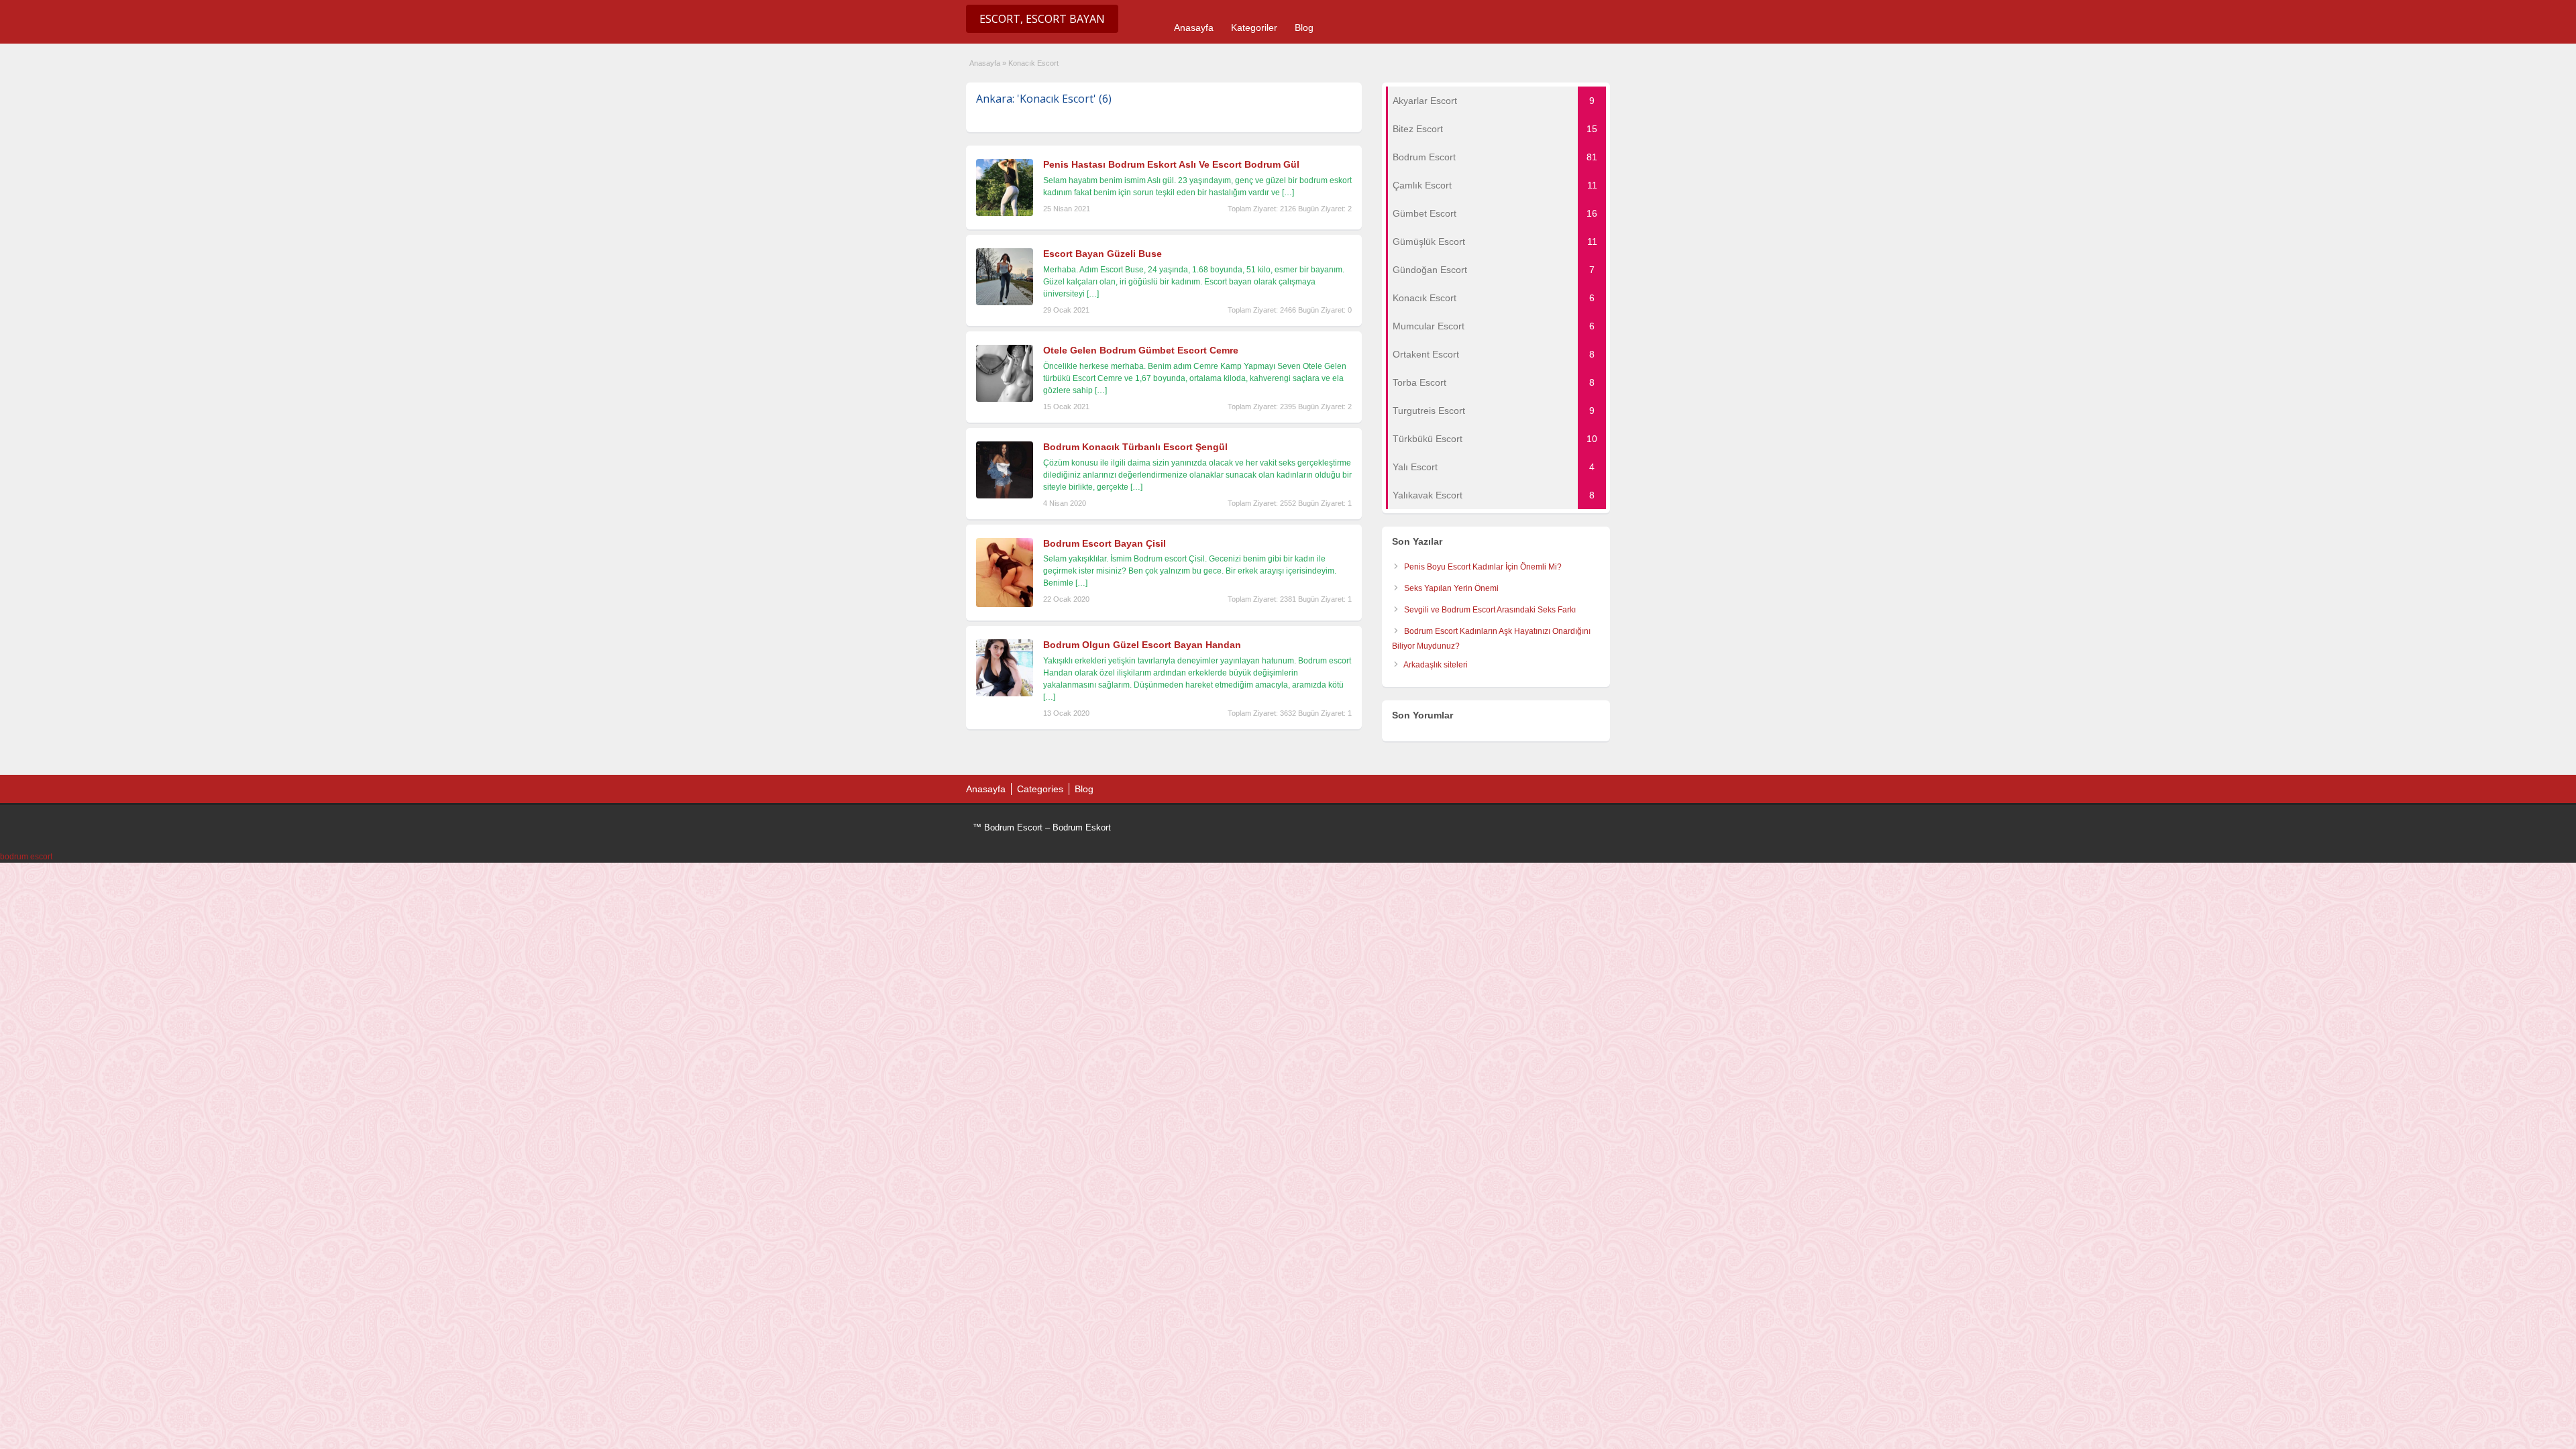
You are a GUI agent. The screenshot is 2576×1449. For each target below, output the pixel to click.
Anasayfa (1194, 28)
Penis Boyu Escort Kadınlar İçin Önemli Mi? (1483, 567)
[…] (1288, 193)
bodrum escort (26, 857)
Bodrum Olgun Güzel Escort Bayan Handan (1142, 645)
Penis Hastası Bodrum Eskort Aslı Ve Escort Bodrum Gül (1171, 164)
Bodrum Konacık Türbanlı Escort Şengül (1135, 447)
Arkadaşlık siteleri (1436, 665)
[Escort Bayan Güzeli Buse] (1005, 303)
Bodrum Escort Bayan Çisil (1105, 543)
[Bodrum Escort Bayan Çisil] (1005, 604)
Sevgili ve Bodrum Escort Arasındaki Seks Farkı (1490, 610)
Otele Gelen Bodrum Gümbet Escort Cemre (1141, 350)
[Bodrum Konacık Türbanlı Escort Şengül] (1005, 496)
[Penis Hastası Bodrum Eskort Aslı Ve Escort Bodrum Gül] (1005, 213)
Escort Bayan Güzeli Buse (1103, 254)
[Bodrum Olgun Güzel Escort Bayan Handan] (1005, 694)
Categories (1040, 789)
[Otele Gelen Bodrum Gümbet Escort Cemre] (1005, 399)
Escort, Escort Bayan (1042, 19)
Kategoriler (1254, 28)
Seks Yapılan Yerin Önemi (1451, 588)
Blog (1304, 28)
